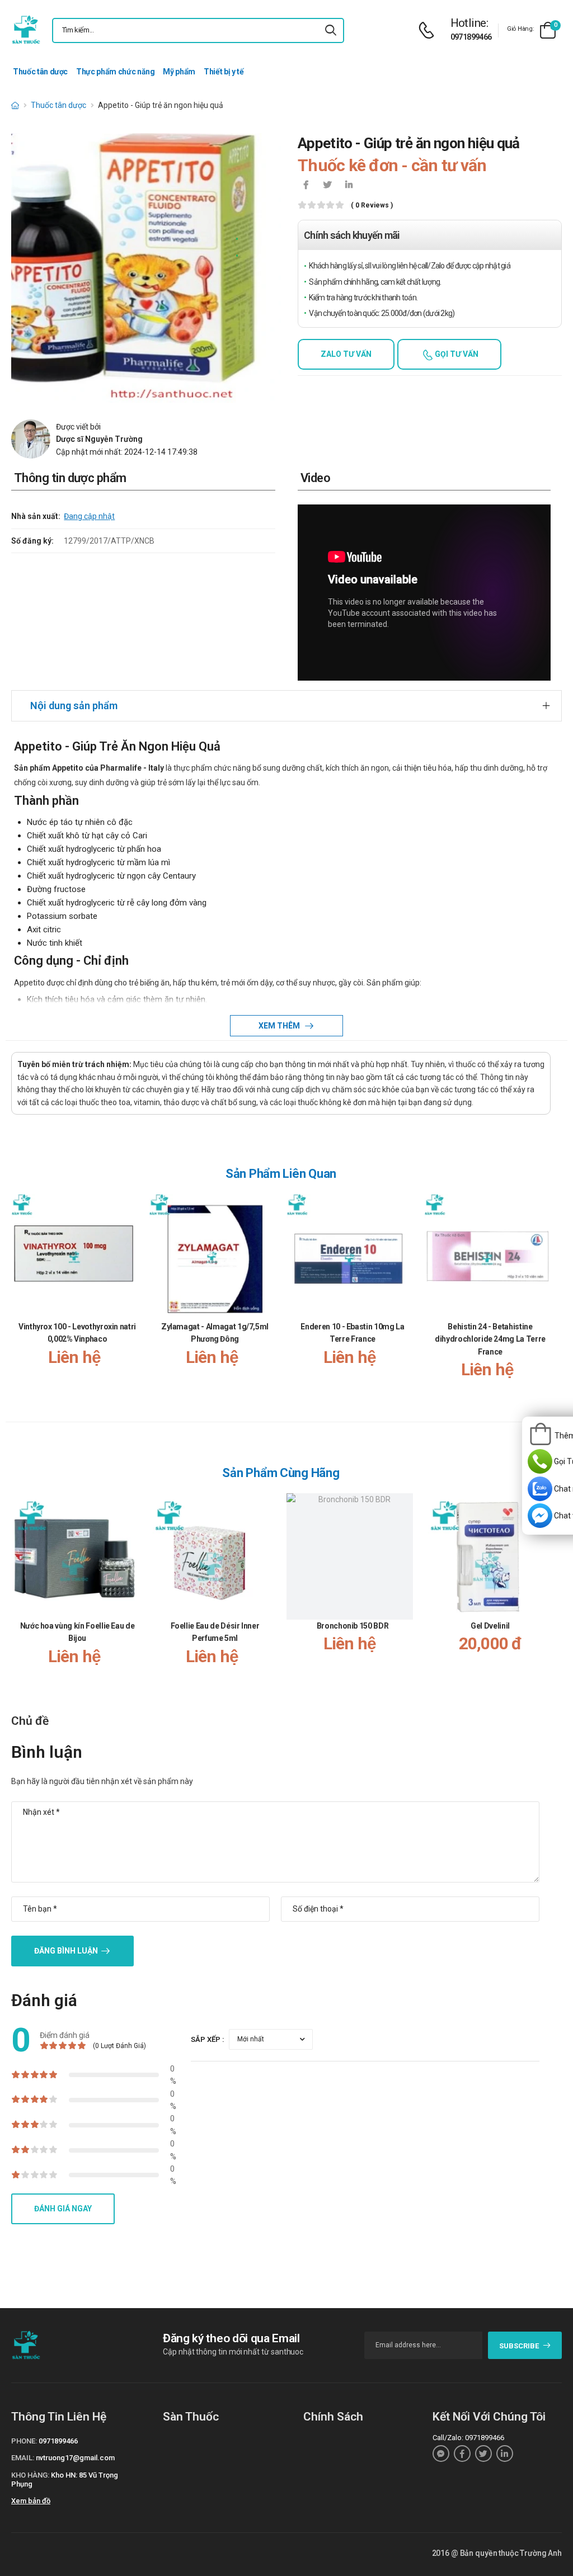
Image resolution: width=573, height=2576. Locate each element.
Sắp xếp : (208, 2039)
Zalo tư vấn (346, 354)
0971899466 (471, 37)
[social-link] (441, 2454)
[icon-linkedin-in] (349, 186)
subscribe (519, 2346)
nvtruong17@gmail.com (75, 2458)
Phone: (24, 2441)
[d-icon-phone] (429, 30)
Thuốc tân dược (40, 72)
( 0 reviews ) (372, 206)
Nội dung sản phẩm (74, 706)
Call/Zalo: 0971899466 (468, 2438)
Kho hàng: (30, 2475)
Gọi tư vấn (456, 354)
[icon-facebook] (306, 186)
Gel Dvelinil (490, 1626)
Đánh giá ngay (63, 2209)
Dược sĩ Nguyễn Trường (99, 439)
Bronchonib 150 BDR (353, 1626)
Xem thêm (280, 1026)
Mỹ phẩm (179, 72)
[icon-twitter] (327, 186)
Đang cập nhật (89, 516)
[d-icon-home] (15, 105)
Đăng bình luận (66, 1951)
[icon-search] (331, 30)
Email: (23, 2458)
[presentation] (544, 1298)
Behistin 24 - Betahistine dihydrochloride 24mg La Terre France (490, 1339)
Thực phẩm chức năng (115, 72)
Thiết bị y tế (224, 72)
